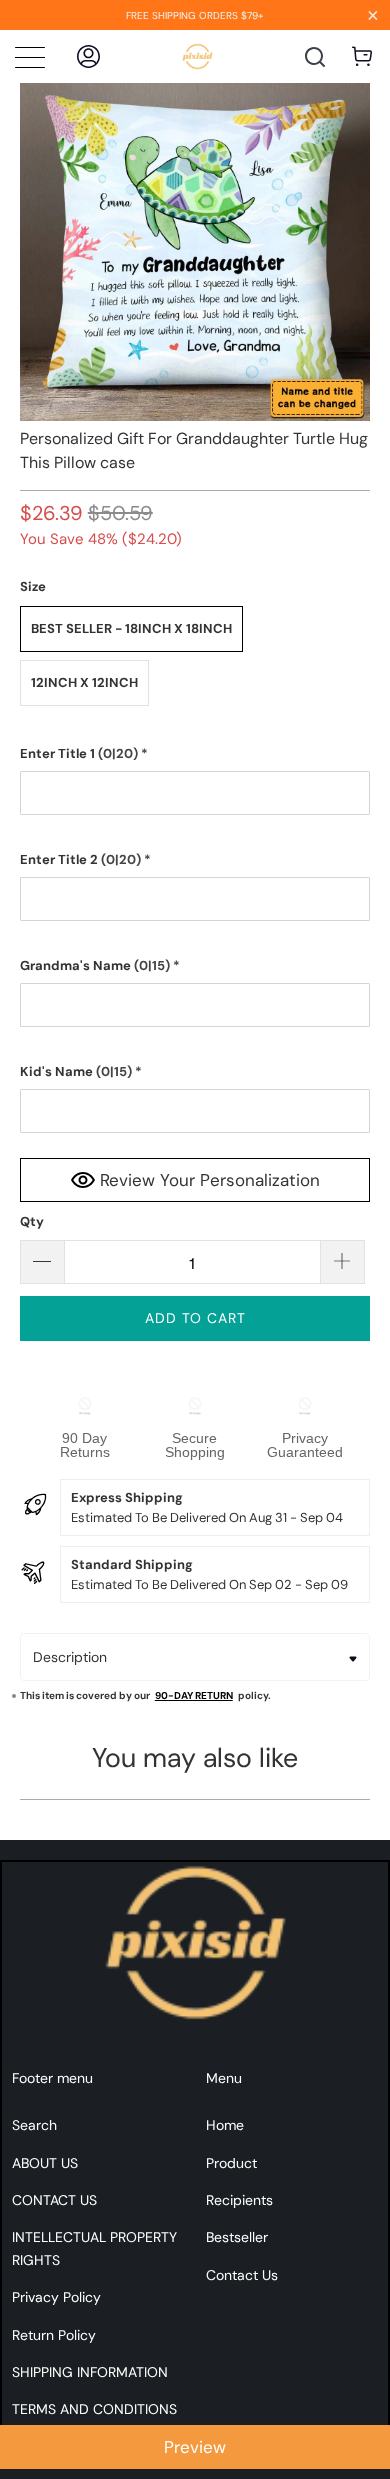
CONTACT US (54, 2200)
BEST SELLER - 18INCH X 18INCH (131, 628)
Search (34, 2125)
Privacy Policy (56, 2297)
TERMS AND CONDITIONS (94, 2409)
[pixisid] (197, 56)
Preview (195, 2447)
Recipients (239, 2200)
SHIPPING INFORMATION (90, 2372)
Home (225, 2125)
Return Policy (54, 2335)
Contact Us (242, 2275)
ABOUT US (45, 2163)
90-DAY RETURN (194, 1695)
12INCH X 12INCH (84, 682)
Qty (32, 1221)
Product (231, 2163)
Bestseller (237, 2237)
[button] (195, 754)
